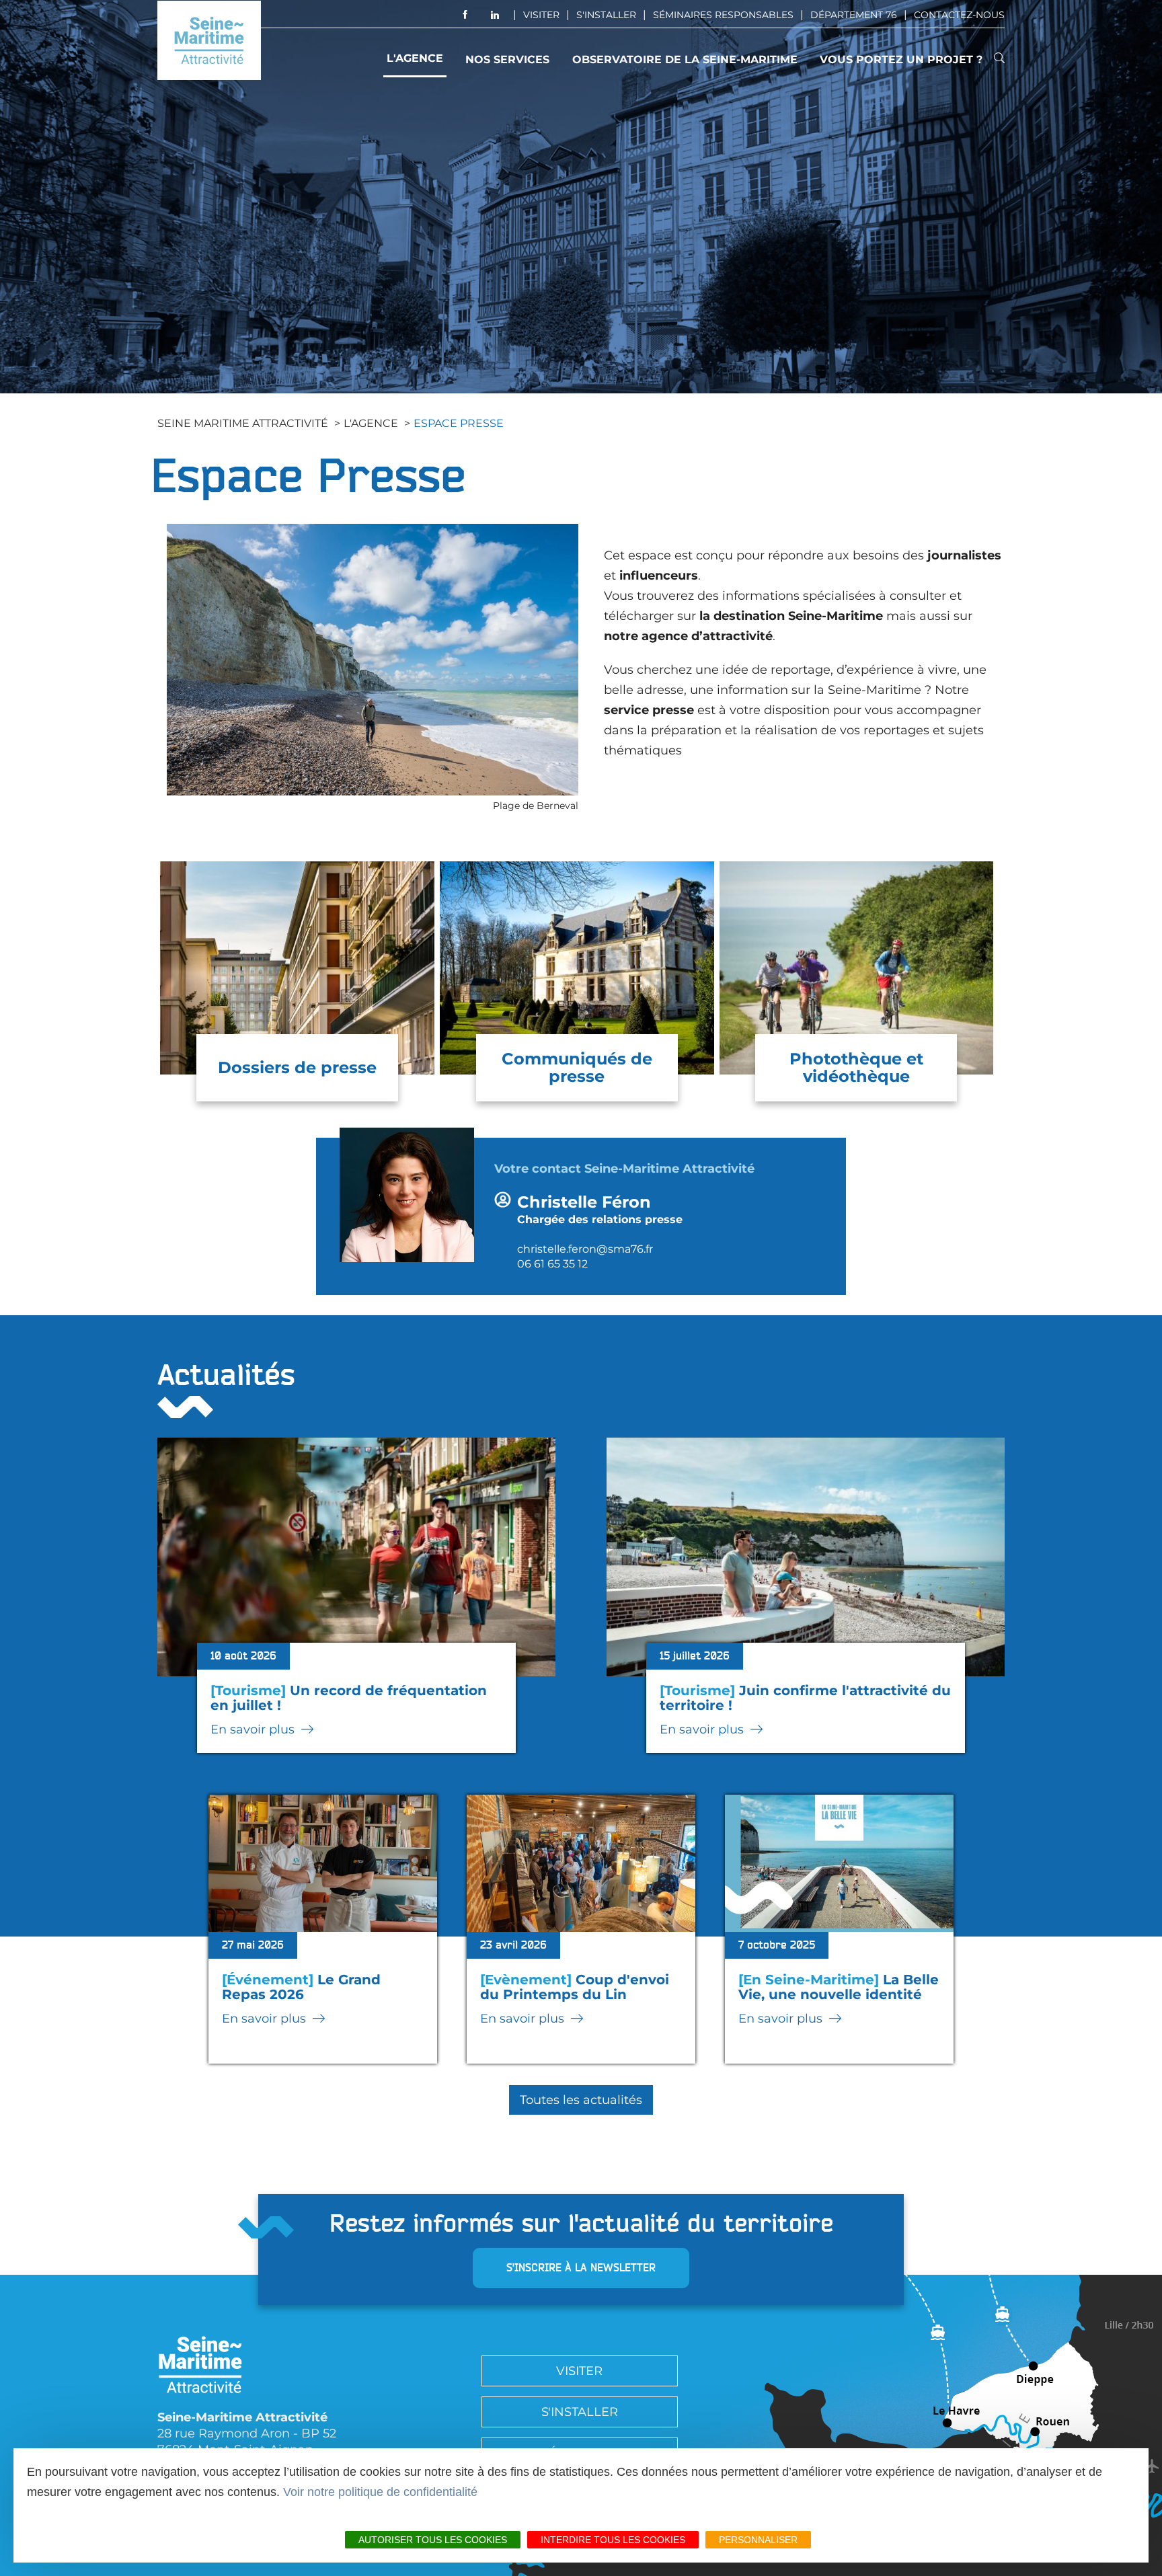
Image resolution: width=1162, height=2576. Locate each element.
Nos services (507, 60)
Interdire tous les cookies (613, 2540)
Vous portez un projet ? (901, 60)
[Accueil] (209, 40)
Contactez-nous (959, 15)
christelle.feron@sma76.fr (585, 1249)
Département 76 (854, 15)
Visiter (541, 15)
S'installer (606, 15)
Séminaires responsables (723, 15)
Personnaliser (758, 2540)
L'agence (415, 58)
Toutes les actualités (581, 2100)
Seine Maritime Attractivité (243, 423)
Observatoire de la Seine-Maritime (685, 60)
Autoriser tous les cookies (433, 2540)
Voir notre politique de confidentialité (380, 2492)
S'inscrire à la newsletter (581, 2268)
